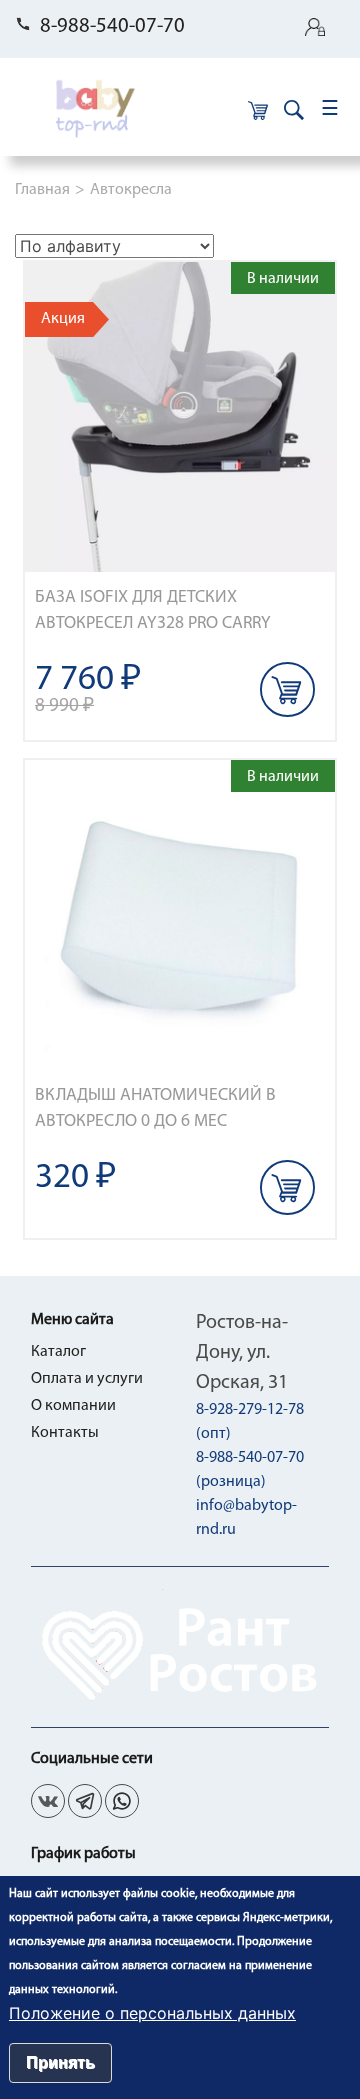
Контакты (65, 1433)
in (122, 1801)
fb (85, 1801)
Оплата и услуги (87, 1379)
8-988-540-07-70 (112, 26)
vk (48, 1801)
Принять (60, 2062)
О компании (73, 1406)
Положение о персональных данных (152, 2013)
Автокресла (131, 190)
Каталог (58, 1352)
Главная (42, 190)
